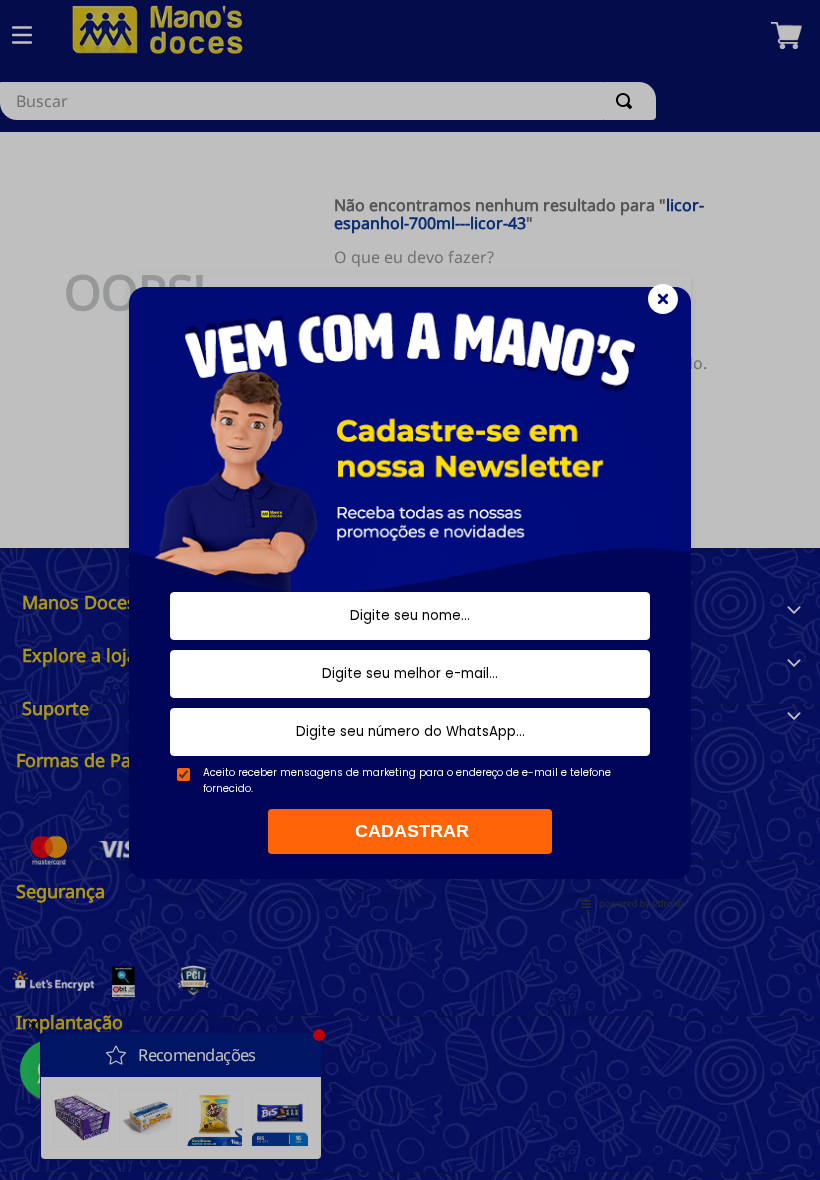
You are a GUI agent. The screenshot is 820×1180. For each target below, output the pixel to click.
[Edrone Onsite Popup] (410, 590)
